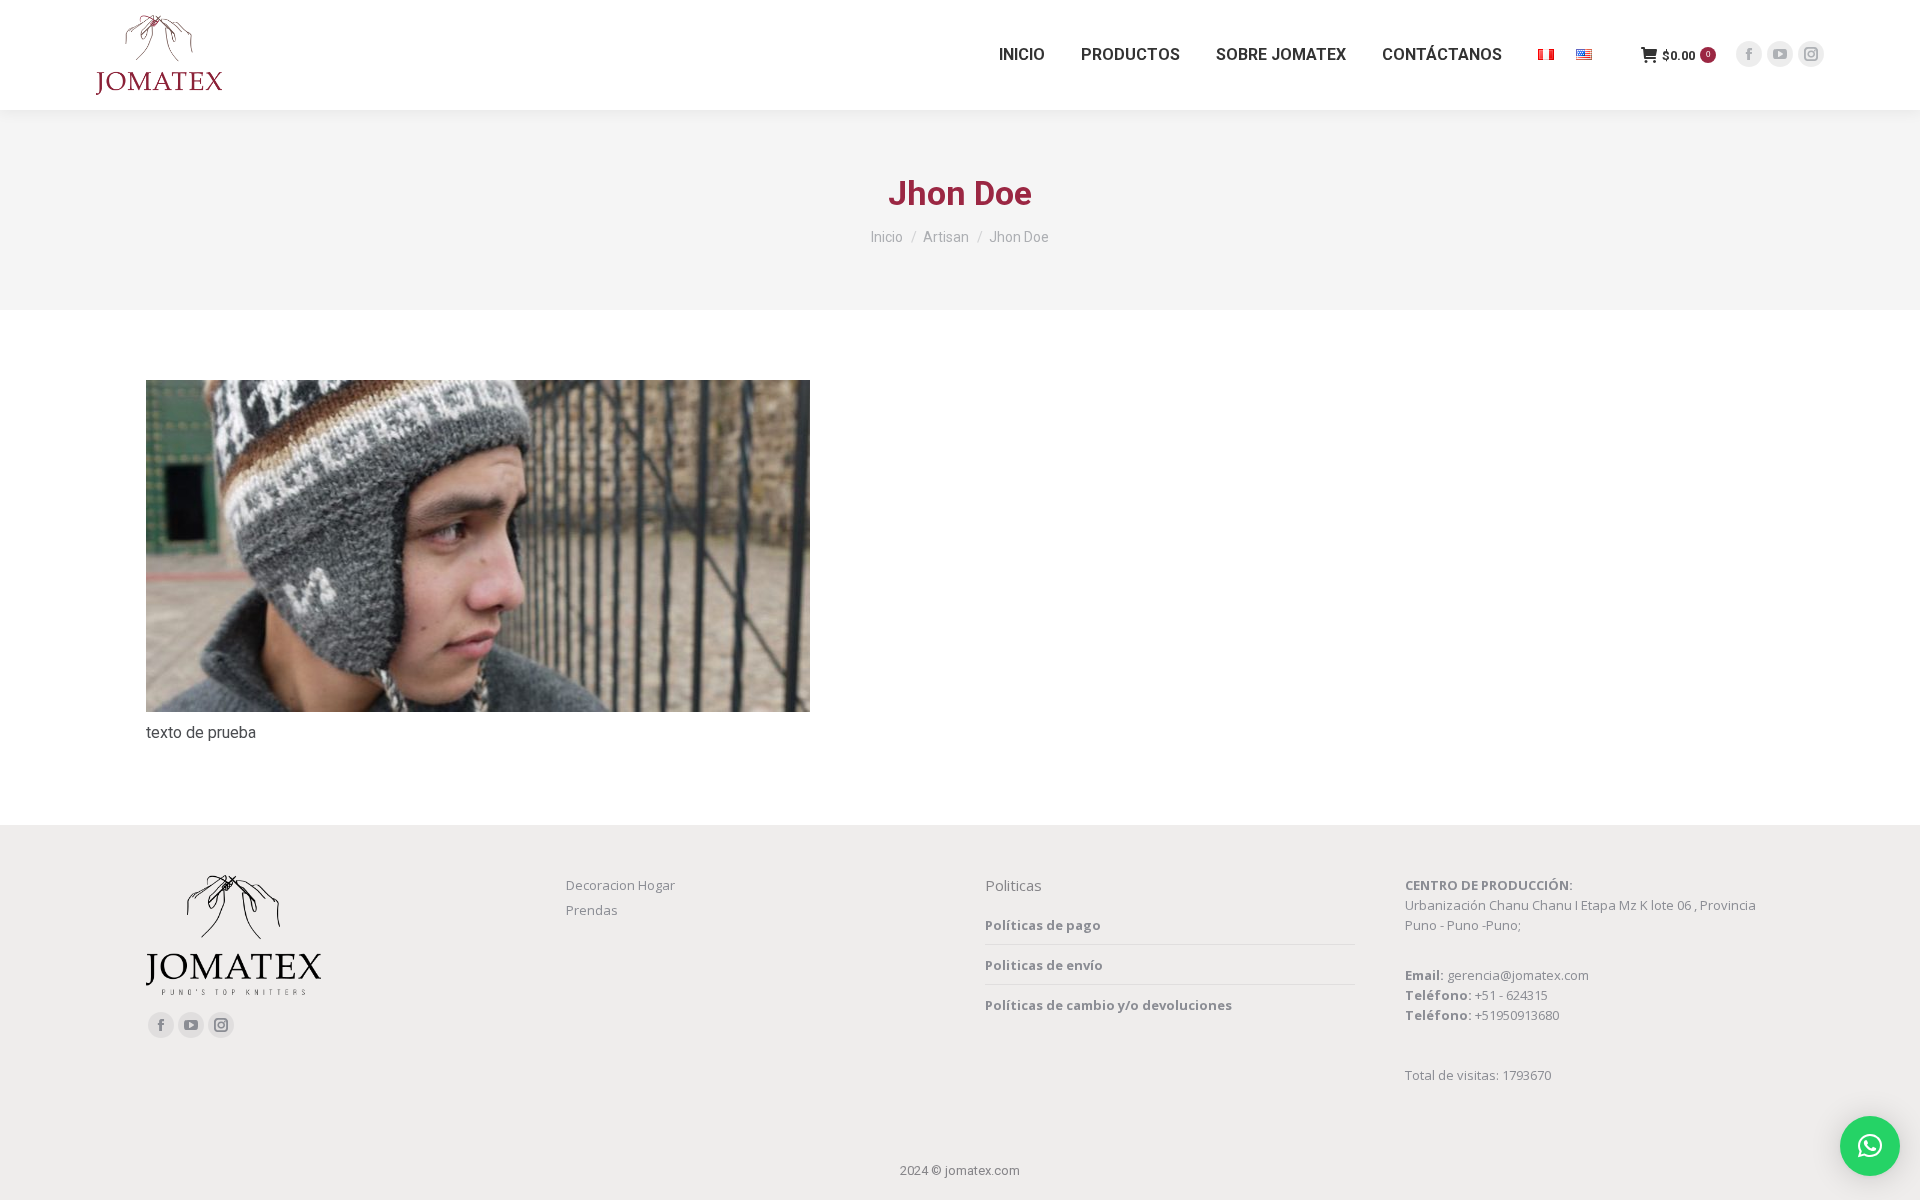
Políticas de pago (1043, 925)
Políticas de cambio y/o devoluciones (1108, 1005)
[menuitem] (1022, 55)
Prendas (592, 910)
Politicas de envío (1044, 965)
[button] (1870, 1146)
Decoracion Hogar (620, 885)
